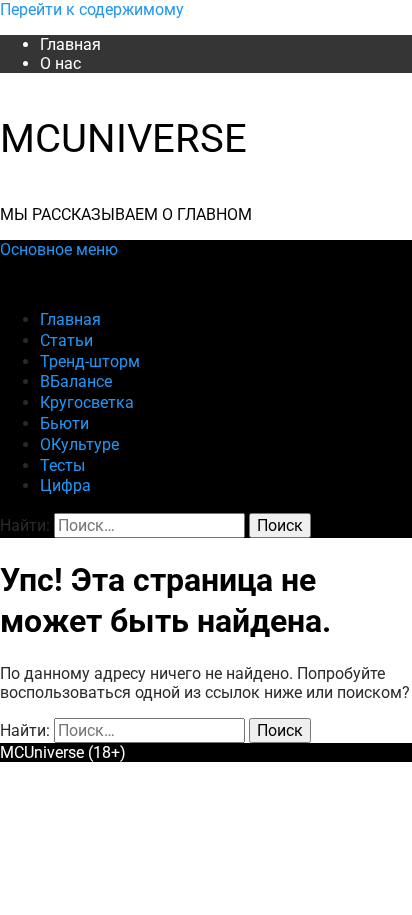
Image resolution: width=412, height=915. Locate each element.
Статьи (66, 340)
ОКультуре (79, 444)
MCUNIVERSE (123, 138)
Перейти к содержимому (92, 9)
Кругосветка (87, 402)
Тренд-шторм (90, 361)
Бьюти (64, 423)
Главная (70, 44)
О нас (60, 63)
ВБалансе (76, 381)
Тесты (62, 465)
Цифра (65, 485)
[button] (59, 249)
